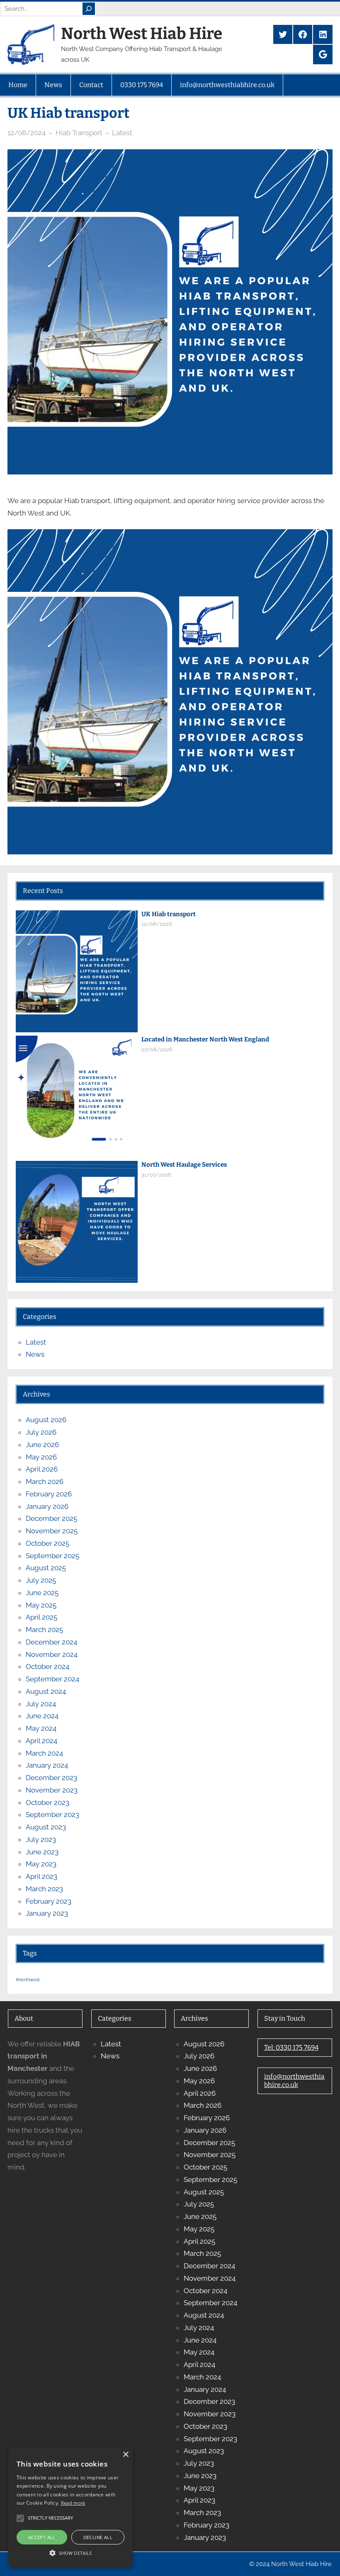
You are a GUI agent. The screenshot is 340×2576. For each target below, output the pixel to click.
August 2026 (46, 1420)
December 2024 (51, 1642)
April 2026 (42, 1469)
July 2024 (41, 1704)
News (35, 1354)
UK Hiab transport (169, 914)
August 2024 (46, 1691)
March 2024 (44, 1753)
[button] (70, 2553)
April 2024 (41, 1741)
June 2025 (42, 1593)
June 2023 (42, 1852)
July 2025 (41, 1580)
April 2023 (41, 1876)
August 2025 (46, 1568)
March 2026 (45, 1481)
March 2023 (44, 1889)
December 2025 (51, 1518)
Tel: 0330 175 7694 (291, 2047)
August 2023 (46, 1827)
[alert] (70, 2508)
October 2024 (47, 1666)
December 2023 (51, 1778)
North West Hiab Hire (142, 34)
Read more (73, 2503)
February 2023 (49, 1901)
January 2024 (47, 1765)
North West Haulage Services (184, 1165)
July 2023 (41, 1839)
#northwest (28, 1980)
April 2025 (41, 1617)
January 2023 (47, 1913)
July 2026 (41, 1432)
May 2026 (41, 1457)
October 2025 (47, 1543)
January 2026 (47, 1506)
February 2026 (49, 1494)
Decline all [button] (98, 2537)
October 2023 (47, 1802)
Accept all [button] (42, 2537)
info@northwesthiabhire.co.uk (294, 2081)
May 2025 (41, 1605)
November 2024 (52, 1654)
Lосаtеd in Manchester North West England (205, 1039)
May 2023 (41, 1864)
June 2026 (42, 1445)
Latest (122, 133)
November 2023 (52, 1790)
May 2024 (41, 1728)
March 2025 (44, 1630)
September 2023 (52, 1815)
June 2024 (42, 1716)
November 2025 (52, 1531)
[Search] (89, 9)
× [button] (125, 2455)
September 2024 (52, 1679)
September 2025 (52, 1556)
